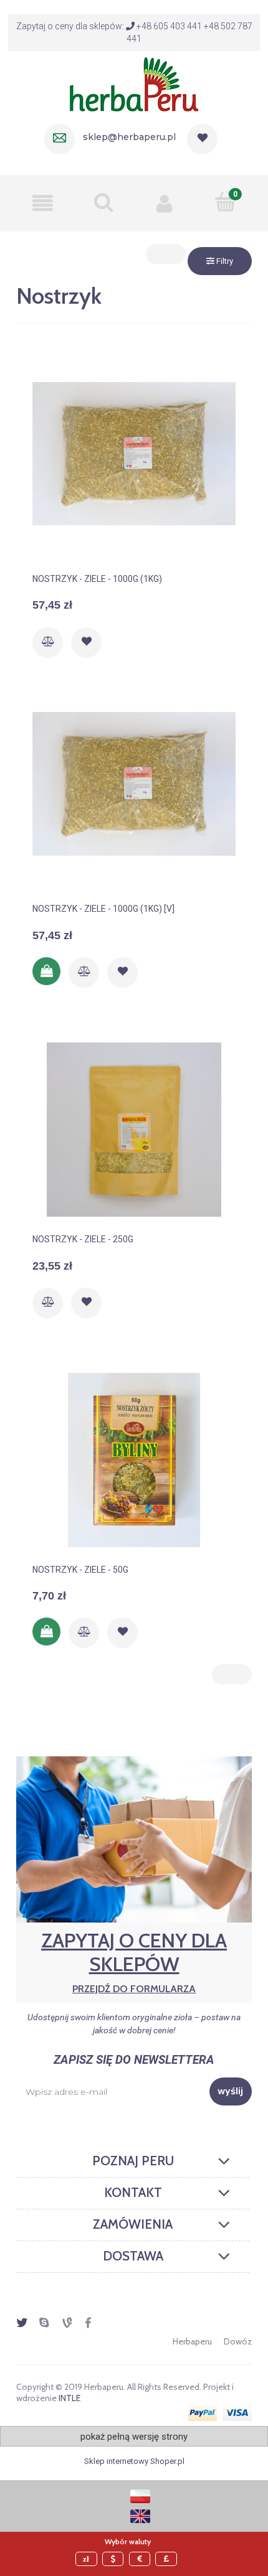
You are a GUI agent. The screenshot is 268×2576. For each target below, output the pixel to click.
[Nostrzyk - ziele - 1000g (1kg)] (134, 469)
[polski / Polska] (140, 2495)
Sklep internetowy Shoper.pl (134, 2461)
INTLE (69, 2398)
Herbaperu (192, 2341)
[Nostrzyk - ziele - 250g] (134, 1130)
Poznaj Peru (133, 2161)
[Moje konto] (165, 203)
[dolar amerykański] (115, 2559)
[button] (43, 203)
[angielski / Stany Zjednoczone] (140, 2515)
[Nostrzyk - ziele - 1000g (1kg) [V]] (134, 799)
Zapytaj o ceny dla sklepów (134, 1961)
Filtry (224, 261)
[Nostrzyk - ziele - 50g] (134, 1460)
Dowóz (238, 2341)
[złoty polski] (88, 2559)
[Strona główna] (134, 83)
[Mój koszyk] (226, 202)
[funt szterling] (168, 2559)
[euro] (141, 2559)
